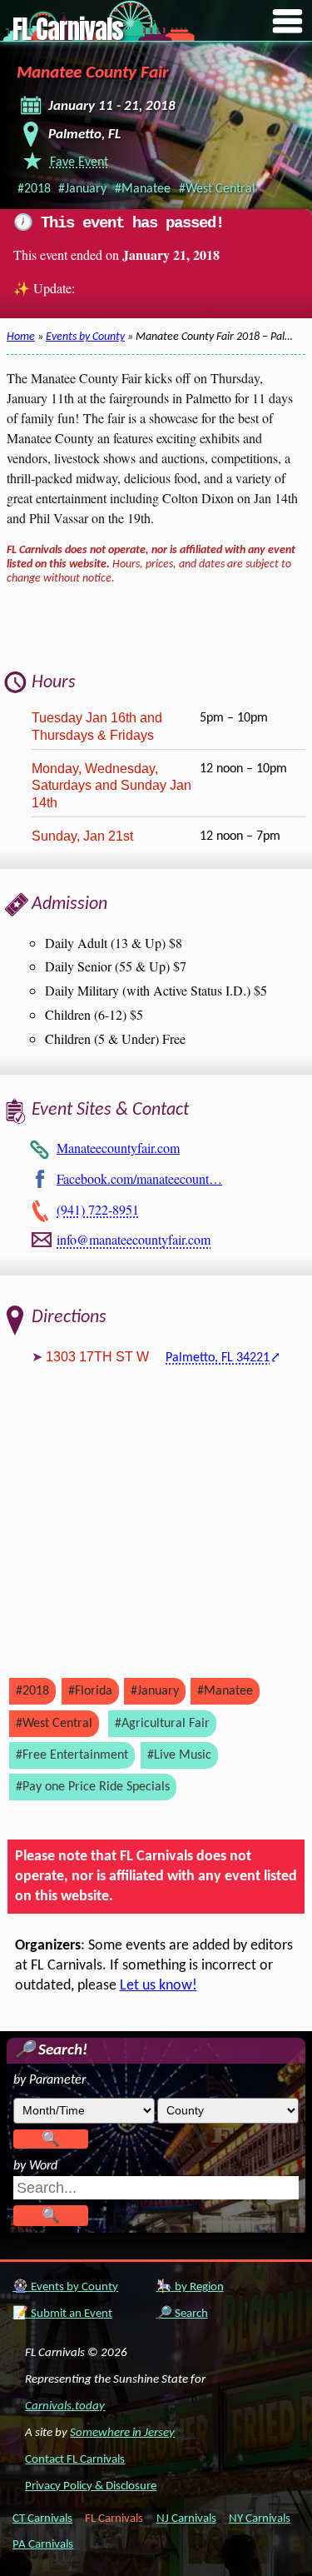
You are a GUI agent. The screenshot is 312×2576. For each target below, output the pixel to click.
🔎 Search (182, 2314)
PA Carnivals (43, 2545)
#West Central (217, 189)
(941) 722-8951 (98, 1209)
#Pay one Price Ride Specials (93, 1787)
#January (82, 189)
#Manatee (143, 189)
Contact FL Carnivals (75, 2460)
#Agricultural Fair (162, 1724)
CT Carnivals (42, 2519)
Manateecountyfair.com (118, 1148)
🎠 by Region (190, 2287)
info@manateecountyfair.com (134, 1239)
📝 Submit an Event (62, 2314)
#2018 (34, 189)
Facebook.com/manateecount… (139, 1178)
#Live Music (179, 1755)
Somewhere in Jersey (122, 2433)
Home (21, 337)
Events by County (85, 337)
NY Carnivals (260, 2519)
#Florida (90, 1691)
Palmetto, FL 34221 (218, 1358)
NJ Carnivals (186, 2519)
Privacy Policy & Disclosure (91, 2486)
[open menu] (288, 22)
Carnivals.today (65, 2406)
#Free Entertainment (72, 1755)
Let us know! (158, 1986)
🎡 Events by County (65, 2287)
